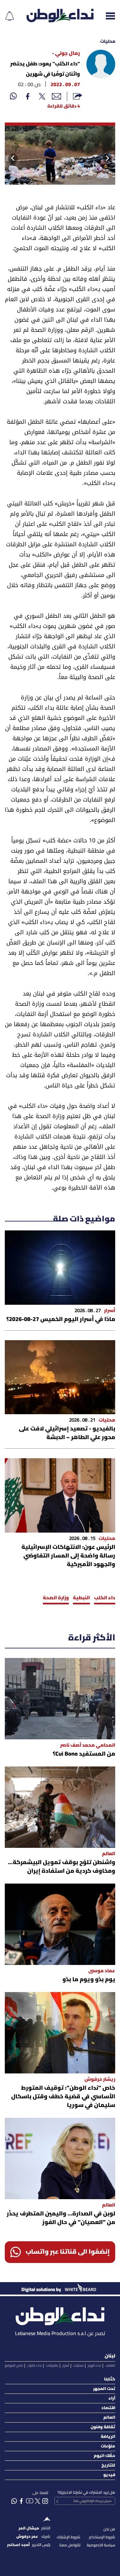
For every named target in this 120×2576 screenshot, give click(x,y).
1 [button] (62, 179)
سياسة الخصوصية (101, 2545)
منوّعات (108, 2446)
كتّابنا (110, 2379)
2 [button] (55, 179)
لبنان (110, 2356)
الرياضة (108, 2437)
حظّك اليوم (104, 2456)
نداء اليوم (94, 2366)
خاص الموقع (14, 2366)
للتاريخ (108, 2465)
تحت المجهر (104, 2389)
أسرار (66, 2366)
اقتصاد (108, 2408)
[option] (60, 154)
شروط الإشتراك (68, 2537)
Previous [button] (112, 158)
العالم (109, 2418)
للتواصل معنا (70, 2545)
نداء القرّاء (34, 2366)
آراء (112, 2398)
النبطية (81, 1598)
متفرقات (52, 2366)
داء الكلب (105, 1598)
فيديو (109, 2475)
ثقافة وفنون (103, 2427)
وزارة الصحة (56, 1598)
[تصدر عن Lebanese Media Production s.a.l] (60, 2315)
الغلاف (110, 2366)
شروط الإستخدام (102, 2537)
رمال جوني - (66, 54)
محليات (108, 42)
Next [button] (11, 158)
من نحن (109, 2529)
